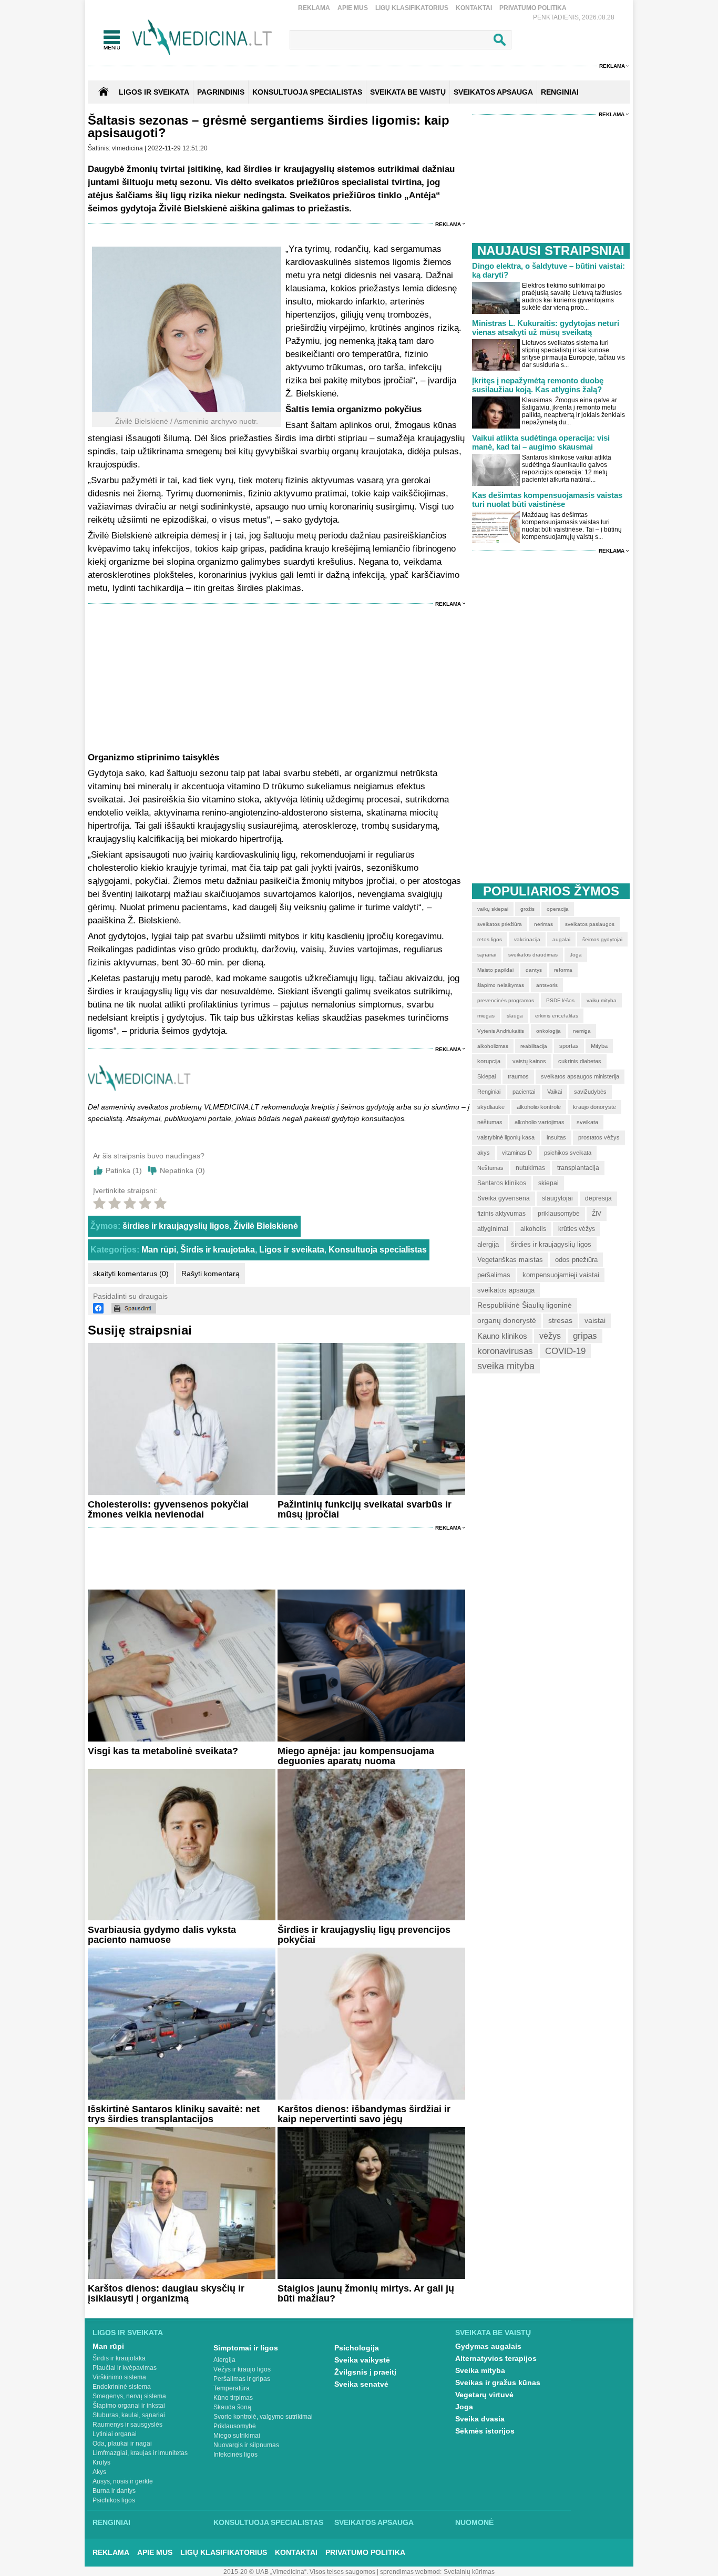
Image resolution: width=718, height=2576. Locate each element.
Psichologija (357, 2348)
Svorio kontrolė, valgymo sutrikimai (263, 2417)
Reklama (314, 8)
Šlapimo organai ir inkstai (129, 2406)
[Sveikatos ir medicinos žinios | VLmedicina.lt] (202, 38)
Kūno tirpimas (233, 2398)
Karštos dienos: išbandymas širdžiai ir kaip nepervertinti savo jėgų (364, 2114)
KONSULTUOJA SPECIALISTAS (307, 92)
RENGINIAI (560, 92)
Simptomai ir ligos (246, 2348)
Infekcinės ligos (235, 2455)
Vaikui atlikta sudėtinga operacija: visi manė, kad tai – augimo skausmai (541, 442)
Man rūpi (159, 1250)
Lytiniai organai (115, 2434)
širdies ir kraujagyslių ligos (176, 1226)
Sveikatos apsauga (374, 2522)
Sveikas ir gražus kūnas (498, 2382)
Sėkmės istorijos (485, 2431)
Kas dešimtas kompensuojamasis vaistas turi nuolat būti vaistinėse (547, 500)
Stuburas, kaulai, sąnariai (129, 2415)
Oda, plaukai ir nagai (122, 2443)
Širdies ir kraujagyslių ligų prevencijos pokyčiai (364, 1935)
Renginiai (111, 2522)
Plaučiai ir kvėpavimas (125, 2368)
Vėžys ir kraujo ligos (242, 2369)
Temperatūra (232, 2388)
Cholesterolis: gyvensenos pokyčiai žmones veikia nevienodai (168, 1509)
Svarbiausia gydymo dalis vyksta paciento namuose (162, 1935)
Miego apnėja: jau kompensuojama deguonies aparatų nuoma (356, 1756)
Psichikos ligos (114, 2500)
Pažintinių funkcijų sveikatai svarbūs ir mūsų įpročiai (365, 1509)
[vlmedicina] (139, 1088)
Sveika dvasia (480, 2419)
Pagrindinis (221, 92)
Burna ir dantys (114, 2491)
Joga (464, 2407)
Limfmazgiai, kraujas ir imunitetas (140, 2453)
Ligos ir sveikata (154, 92)
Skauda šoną (232, 2407)
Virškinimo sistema (119, 2377)
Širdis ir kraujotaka (218, 1250)
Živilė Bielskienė (266, 1226)
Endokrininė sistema (122, 2387)
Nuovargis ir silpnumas (246, 2445)
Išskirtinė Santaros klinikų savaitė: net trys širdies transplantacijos (174, 2114)
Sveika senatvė (361, 2384)
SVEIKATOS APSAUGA (493, 92)
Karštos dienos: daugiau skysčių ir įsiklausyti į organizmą (166, 2293)
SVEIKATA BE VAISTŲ (408, 92)
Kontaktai (474, 8)
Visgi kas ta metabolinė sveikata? (163, 1751)
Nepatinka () (182, 1170)
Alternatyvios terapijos (496, 2358)
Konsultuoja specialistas (378, 1250)
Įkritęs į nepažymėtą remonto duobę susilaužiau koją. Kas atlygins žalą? (538, 385)
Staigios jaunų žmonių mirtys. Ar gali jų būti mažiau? (366, 2293)
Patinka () (124, 1170)
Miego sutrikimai (237, 2436)
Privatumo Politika (533, 8)
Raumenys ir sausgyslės (127, 2425)
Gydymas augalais (488, 2346)
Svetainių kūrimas (469, 2572)
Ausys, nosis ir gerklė (123, 2481)
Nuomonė (474, 2522)
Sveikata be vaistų (493, 2333)
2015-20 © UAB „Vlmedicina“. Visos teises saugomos (299, 2572)
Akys (99, 2472)
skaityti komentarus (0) (131, 1274)
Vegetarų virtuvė (484, 2395)
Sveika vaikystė (362, 2360)
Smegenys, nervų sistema (129, 2396)
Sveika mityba (480, 2370)
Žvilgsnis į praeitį (365, 2372)
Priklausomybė (235, 2426)
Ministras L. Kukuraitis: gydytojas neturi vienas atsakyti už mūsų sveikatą (546, 328)
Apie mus (353, 8)
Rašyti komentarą (211, 1274)
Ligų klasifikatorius (412, 8)
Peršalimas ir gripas (242, 2379)
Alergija (224, 2360)
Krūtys (101, 2462)
